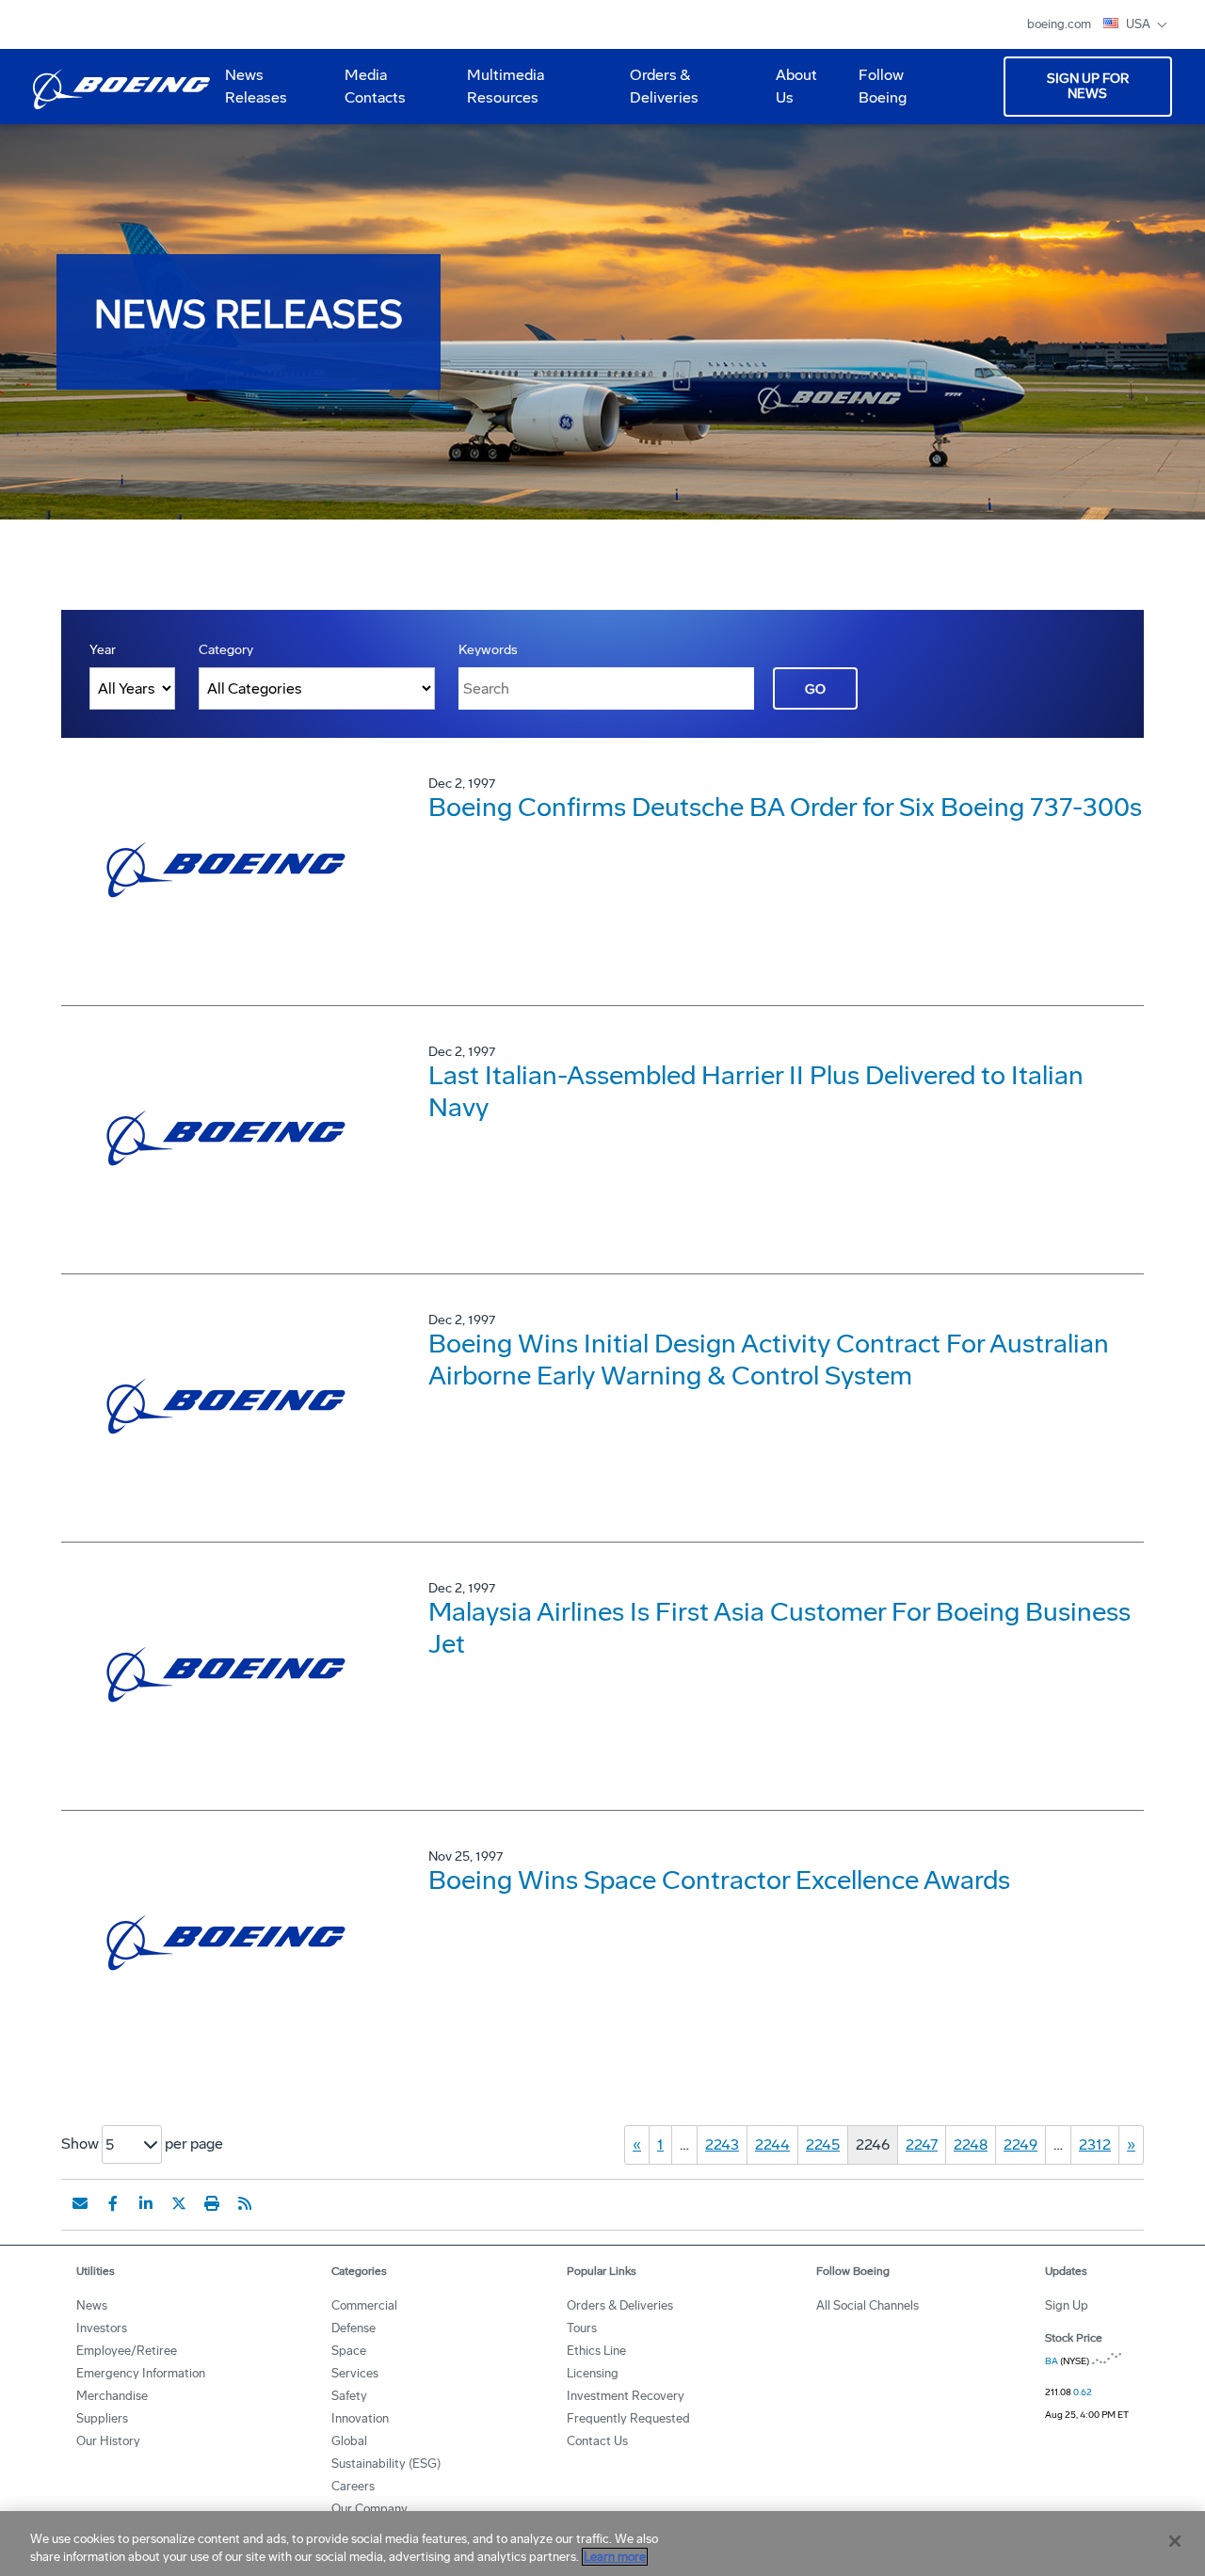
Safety (349, 2396)
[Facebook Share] (113, 2203)
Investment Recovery (626, 2396)
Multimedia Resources (498, 93)
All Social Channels (868, 2305)
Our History (108, 2441)
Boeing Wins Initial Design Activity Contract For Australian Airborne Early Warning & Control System (769, 1360)
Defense (353, 2328)
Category (226, 650)
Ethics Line (596, 2351)
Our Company (370, 2509)
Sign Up (1067, 2305)
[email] (80, 2203)
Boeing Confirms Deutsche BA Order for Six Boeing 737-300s (785, 807)
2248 (971, 2144)
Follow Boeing (883, 86)
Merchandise (112, 2396)
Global (349, 2441)
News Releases (256, 86)
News (92, 2305)
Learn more (615, 2557)
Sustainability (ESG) (386, 2464)
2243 (722, 2144)
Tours (582, 2328)
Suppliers (102, 2418)
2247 (922, 2144)
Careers (353, 2486)
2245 (823, 2144)
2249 (1020, 2144)
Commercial (364, 2305)
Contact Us (597, 2441)
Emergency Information (141, 2373)
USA (1140, 24)
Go (815, 689)
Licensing (593, 2373)
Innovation (360, 2418)
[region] (602, 2544)
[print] (212, 2203)
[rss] (245, 2203)
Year (103, 650)
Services (355, 2373)
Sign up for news (1088, 86)
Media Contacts (375, 86)
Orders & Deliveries (657, 93)
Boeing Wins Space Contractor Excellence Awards (719, 1880)
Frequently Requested (628, 2418)
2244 (772, 2144)
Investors (102, 2328)
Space (349, 2351)
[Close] (1175, 2541)
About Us (789, 93)
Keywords (488, 650)
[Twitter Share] (179, 2203)
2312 (1095, 2144)
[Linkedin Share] (146, 2203)
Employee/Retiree (127, 2351)
